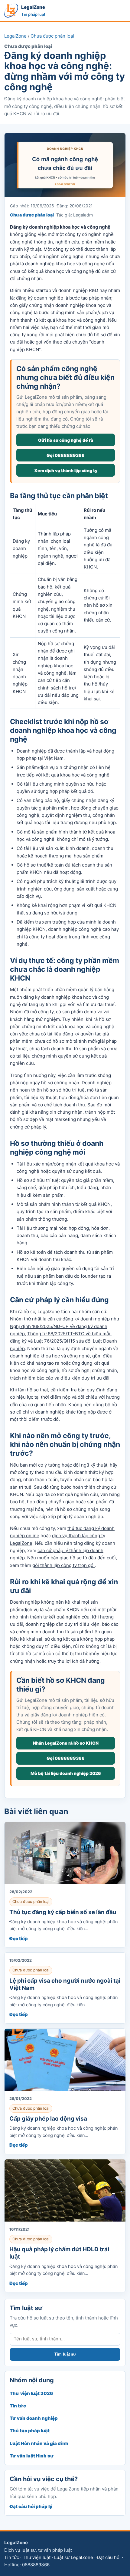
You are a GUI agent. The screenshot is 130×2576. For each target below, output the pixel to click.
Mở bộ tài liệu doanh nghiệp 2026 (66, 1773)
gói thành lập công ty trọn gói (63, 1565)
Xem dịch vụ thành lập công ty (66, 470)
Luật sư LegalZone (74, 2557)
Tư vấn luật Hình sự (32, 2456)
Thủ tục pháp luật (30, 2431)
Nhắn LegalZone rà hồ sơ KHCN (66, 1743)
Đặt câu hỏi (109, 2557)
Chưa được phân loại (52, 36)
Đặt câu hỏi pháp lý (31, 2506)
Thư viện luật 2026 (31, 2393)
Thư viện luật (37, 2557)
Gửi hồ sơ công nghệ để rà (66, 440)
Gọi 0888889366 (66, 455)
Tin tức (18, 2406)
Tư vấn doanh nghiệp (34, 2418)
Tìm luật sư (65, 2354)
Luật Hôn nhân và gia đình (39, 2443)
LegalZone (15, 36)
